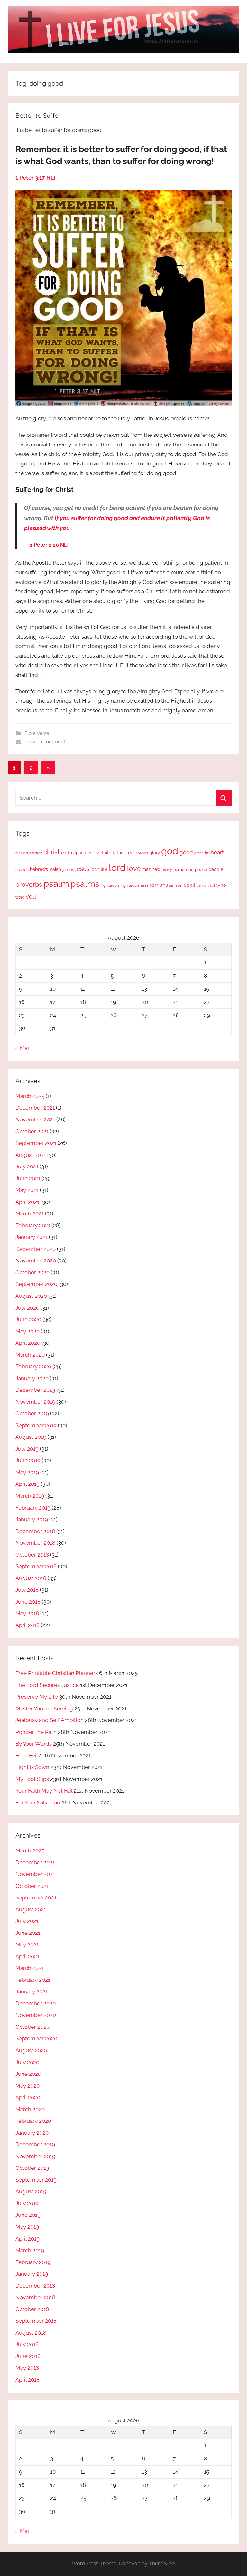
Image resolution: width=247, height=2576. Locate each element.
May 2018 (27, 1613)
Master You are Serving (44, 1709)
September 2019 (36, 1425)
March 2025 (30, 1096)
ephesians (83, 853)
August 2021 (31, 1155)
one (190, 869)
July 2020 (27, 1308)
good (186, 852)
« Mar (23, 1048)
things (201, 886)
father (119, 853)
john (95, 869)
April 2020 (28, 1343)
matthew (151, 869)
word (20, 897)
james (68, 870)
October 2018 (32, 1555)
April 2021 (27, 1202)
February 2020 (33, 1366)
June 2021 (28, 1178)
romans (159, 885)
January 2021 (32, 1237)
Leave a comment (45, 742)
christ (52, 852)
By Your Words (34, 1744)
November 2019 (35, 1402)
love (134, 869)
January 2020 (32, 1378)
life (104, 869)
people (216, 869)
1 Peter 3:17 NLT (36, 178)
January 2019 (32, 1519)
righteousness (134, 885)
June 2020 (28, 1319)
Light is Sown (32, 1767)
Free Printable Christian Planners (57, 1673)
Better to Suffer (38, 115)
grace (199, 853)
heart (217, 852)
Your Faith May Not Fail (44, 1791)
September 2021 (36, 1143)
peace (201, 869)
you (31, 897)
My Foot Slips (32, 1779)
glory (155, 853)
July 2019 (27, 1449)
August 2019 (31, 1437)
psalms (85, 884)
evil (98, 853)
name (179, 870)
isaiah (55, 869)
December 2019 (35, 1390)
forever (142, 853)
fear (131, 852)
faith (107, 853)
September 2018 (36, 1566)
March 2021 (30, 1213)
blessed (22, 853)
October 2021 (32, 1131)
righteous (110, 885)
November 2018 (35, 1543)
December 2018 (35, 1531)
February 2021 (33, 1225)
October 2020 (32, 1272)
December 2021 (35, 1108)
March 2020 (30, 1355)
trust (211, 885)
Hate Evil (27, 1756)
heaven (22, 870)
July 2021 (27, 1166)
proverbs (29, 885)
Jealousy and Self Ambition (50, 1720)
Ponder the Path (36, 1732)
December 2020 (36, 1249)
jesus (82, 869)
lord (117, 868)
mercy (167, 870)
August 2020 (31, 1296)
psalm (56, 884)
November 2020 (36, 1260)
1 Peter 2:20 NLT (50, 545)
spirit (190, 885)
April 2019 (27, 1484)
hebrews (39, 869)
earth (67, 853)
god (170, 851)
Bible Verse (37, 733)
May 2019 (27, 1472)
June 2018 (28, 1602)
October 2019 (32, 1413)
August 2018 (31, 1578)
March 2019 (30, 1496)
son (179, 885)
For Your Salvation (38, 1803)
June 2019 (28, 1460)
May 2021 (27, 1190)
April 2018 (27, 1625)
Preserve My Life (37, 1697)
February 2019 (33, 1508)
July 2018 (27, 1590)
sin (172, 885)
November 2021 (35, 1119)
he (207, 853)
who (221, 885)
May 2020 (27, 1331)
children (36, 853)
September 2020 (36, 1284)
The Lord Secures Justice (47, 1685)
